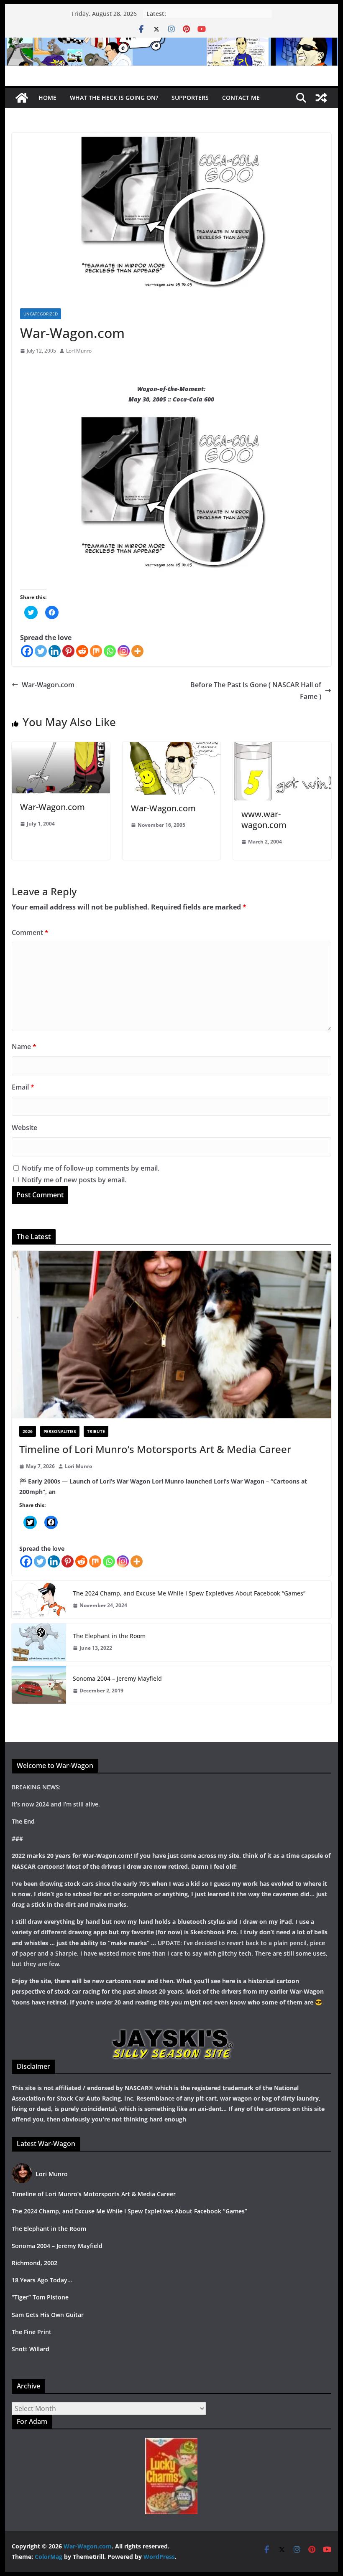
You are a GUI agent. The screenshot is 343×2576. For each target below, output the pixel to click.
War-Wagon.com (48, 685)
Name (24, 1047)
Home (47, 98)
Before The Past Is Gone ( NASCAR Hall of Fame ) (256, 691)
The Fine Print (32, 2332)
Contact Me (241, 98)
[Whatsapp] (110, 651)
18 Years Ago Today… (42, 2280)
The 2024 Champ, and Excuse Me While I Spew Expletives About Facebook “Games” (189, 1593)
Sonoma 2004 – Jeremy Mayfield (117, 1678)
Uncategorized (41, 314)
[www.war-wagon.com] (282, 748)
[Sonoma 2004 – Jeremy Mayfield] (39, 1685)
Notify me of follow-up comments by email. (91, 1168)
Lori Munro (79, 351)
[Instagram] (124, 651)
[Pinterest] (68, 651)
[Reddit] (82, 651)
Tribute (96, 1431)
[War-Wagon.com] (171, 43)
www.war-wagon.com (264, 819)
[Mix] (96, 651)
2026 (28, 1431)
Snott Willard (31, 2349)
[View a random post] (321, 98)
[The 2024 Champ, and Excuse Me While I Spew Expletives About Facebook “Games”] (39, 1600)
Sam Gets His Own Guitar (48, 2315)
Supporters (190, 98)
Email (23, 1087)
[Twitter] (41, 651)
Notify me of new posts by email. (74, 1180)
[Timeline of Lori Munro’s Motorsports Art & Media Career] (171, 1335)
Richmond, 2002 (35, 2263)
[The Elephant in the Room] (39, 1642)
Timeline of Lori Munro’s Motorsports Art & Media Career (155, 1449)
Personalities (60, 1431)
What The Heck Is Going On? (114, 98)
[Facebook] (27, 651)
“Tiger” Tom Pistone (40, 2297)
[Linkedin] (55, 651)
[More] (137, 651)
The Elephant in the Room (109, 1636)
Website (24, 1128)
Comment (30, 932)
